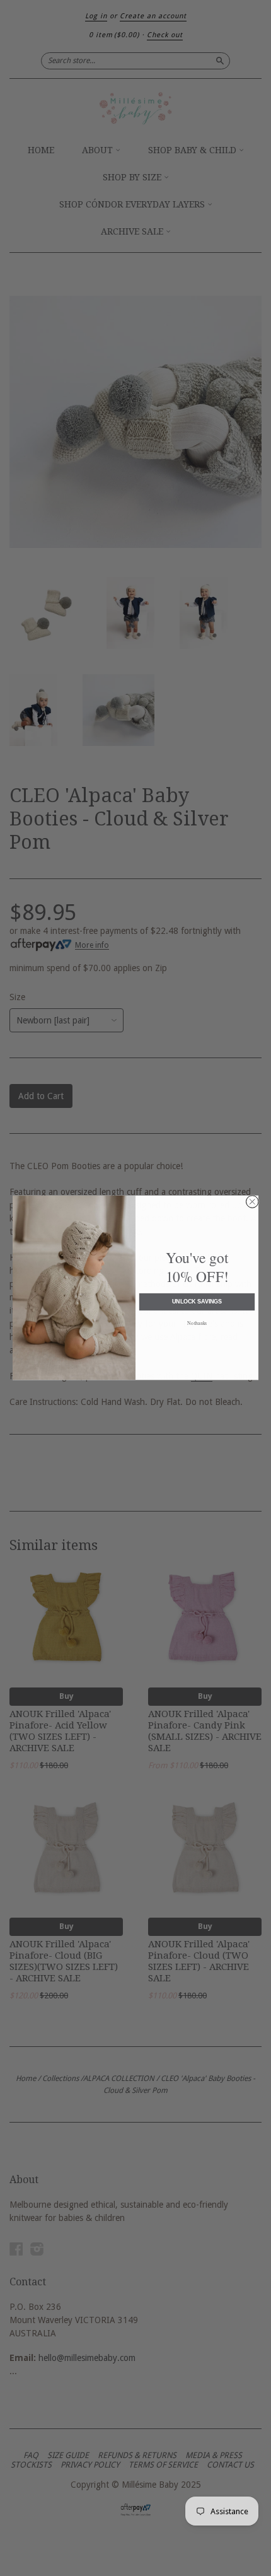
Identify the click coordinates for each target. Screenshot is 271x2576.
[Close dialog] (253, 1202)
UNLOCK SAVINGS (197, 1302)
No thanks (197, 1323)
